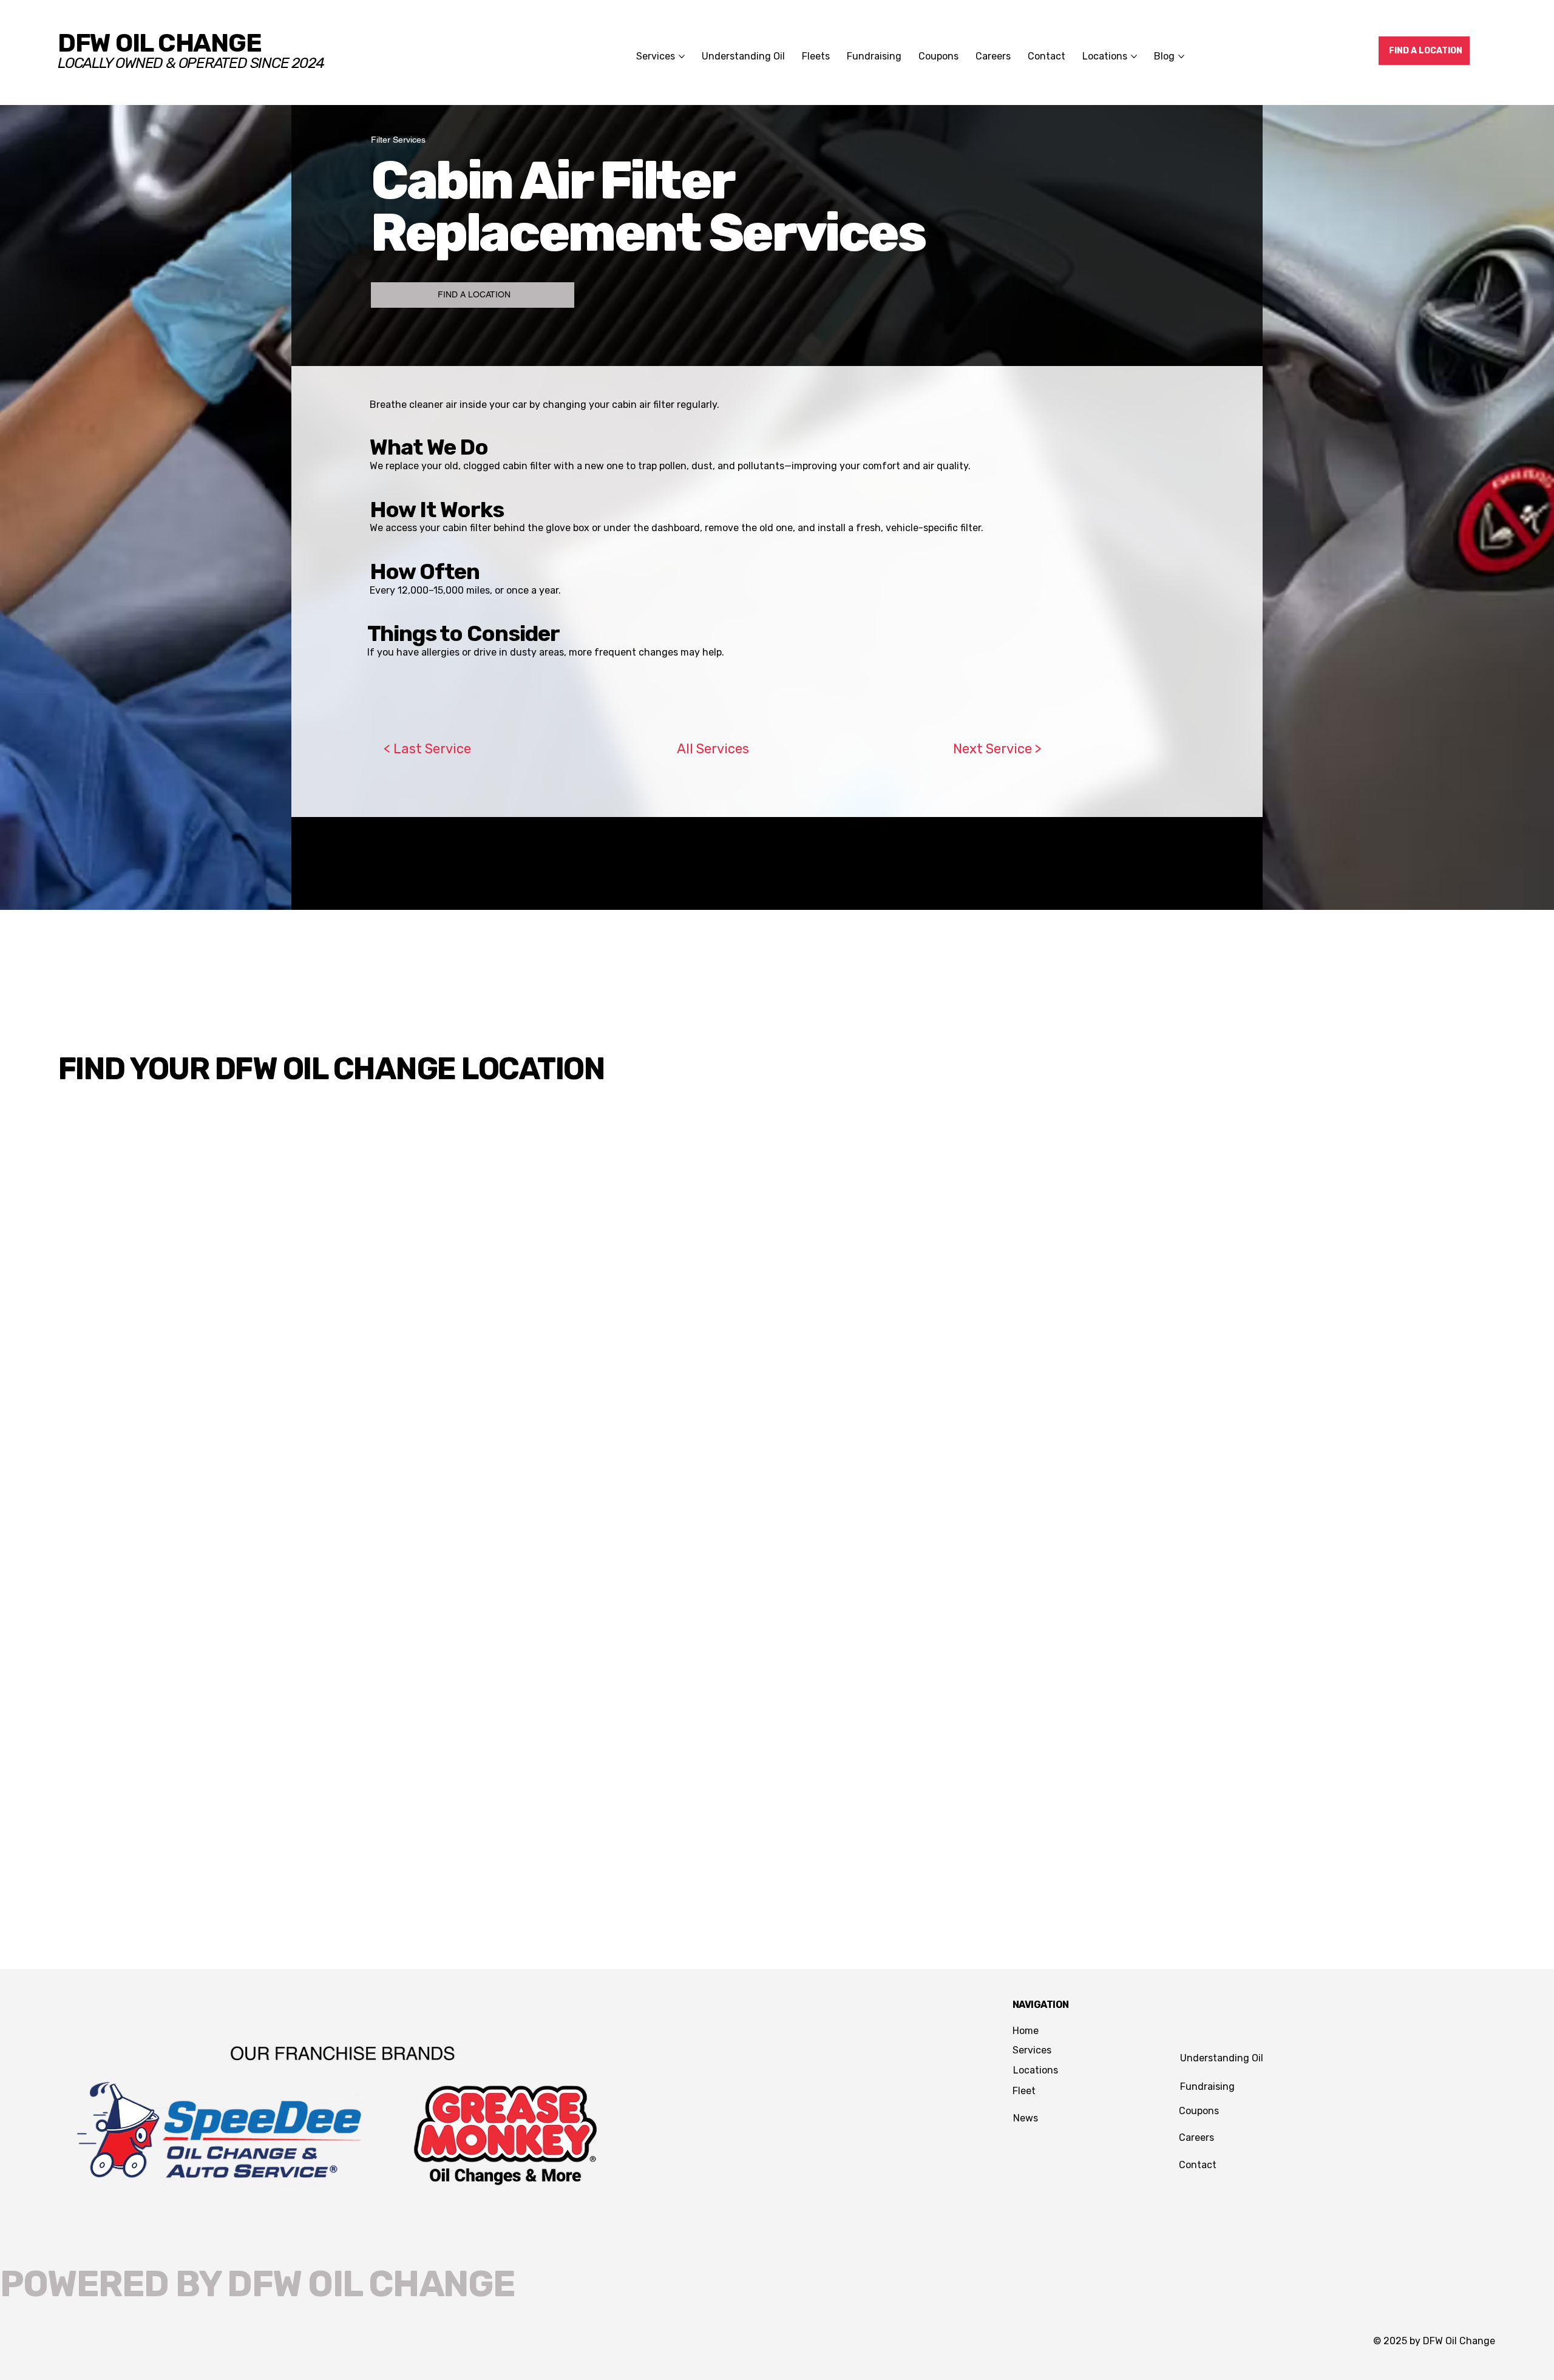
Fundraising (1207, 2087)
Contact (1198, 2165)
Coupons (1199, 2111)
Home (1026, 2031)
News (1026, 2118)
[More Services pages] (682, 56)
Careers (1196, 2138)
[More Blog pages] (1181, 56)
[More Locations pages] (1134, 56)
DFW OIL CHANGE (159, 43)
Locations (1036, 2070)
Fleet (1024, 2091)
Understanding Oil (1222, 2058)
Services (1032, 2050)
